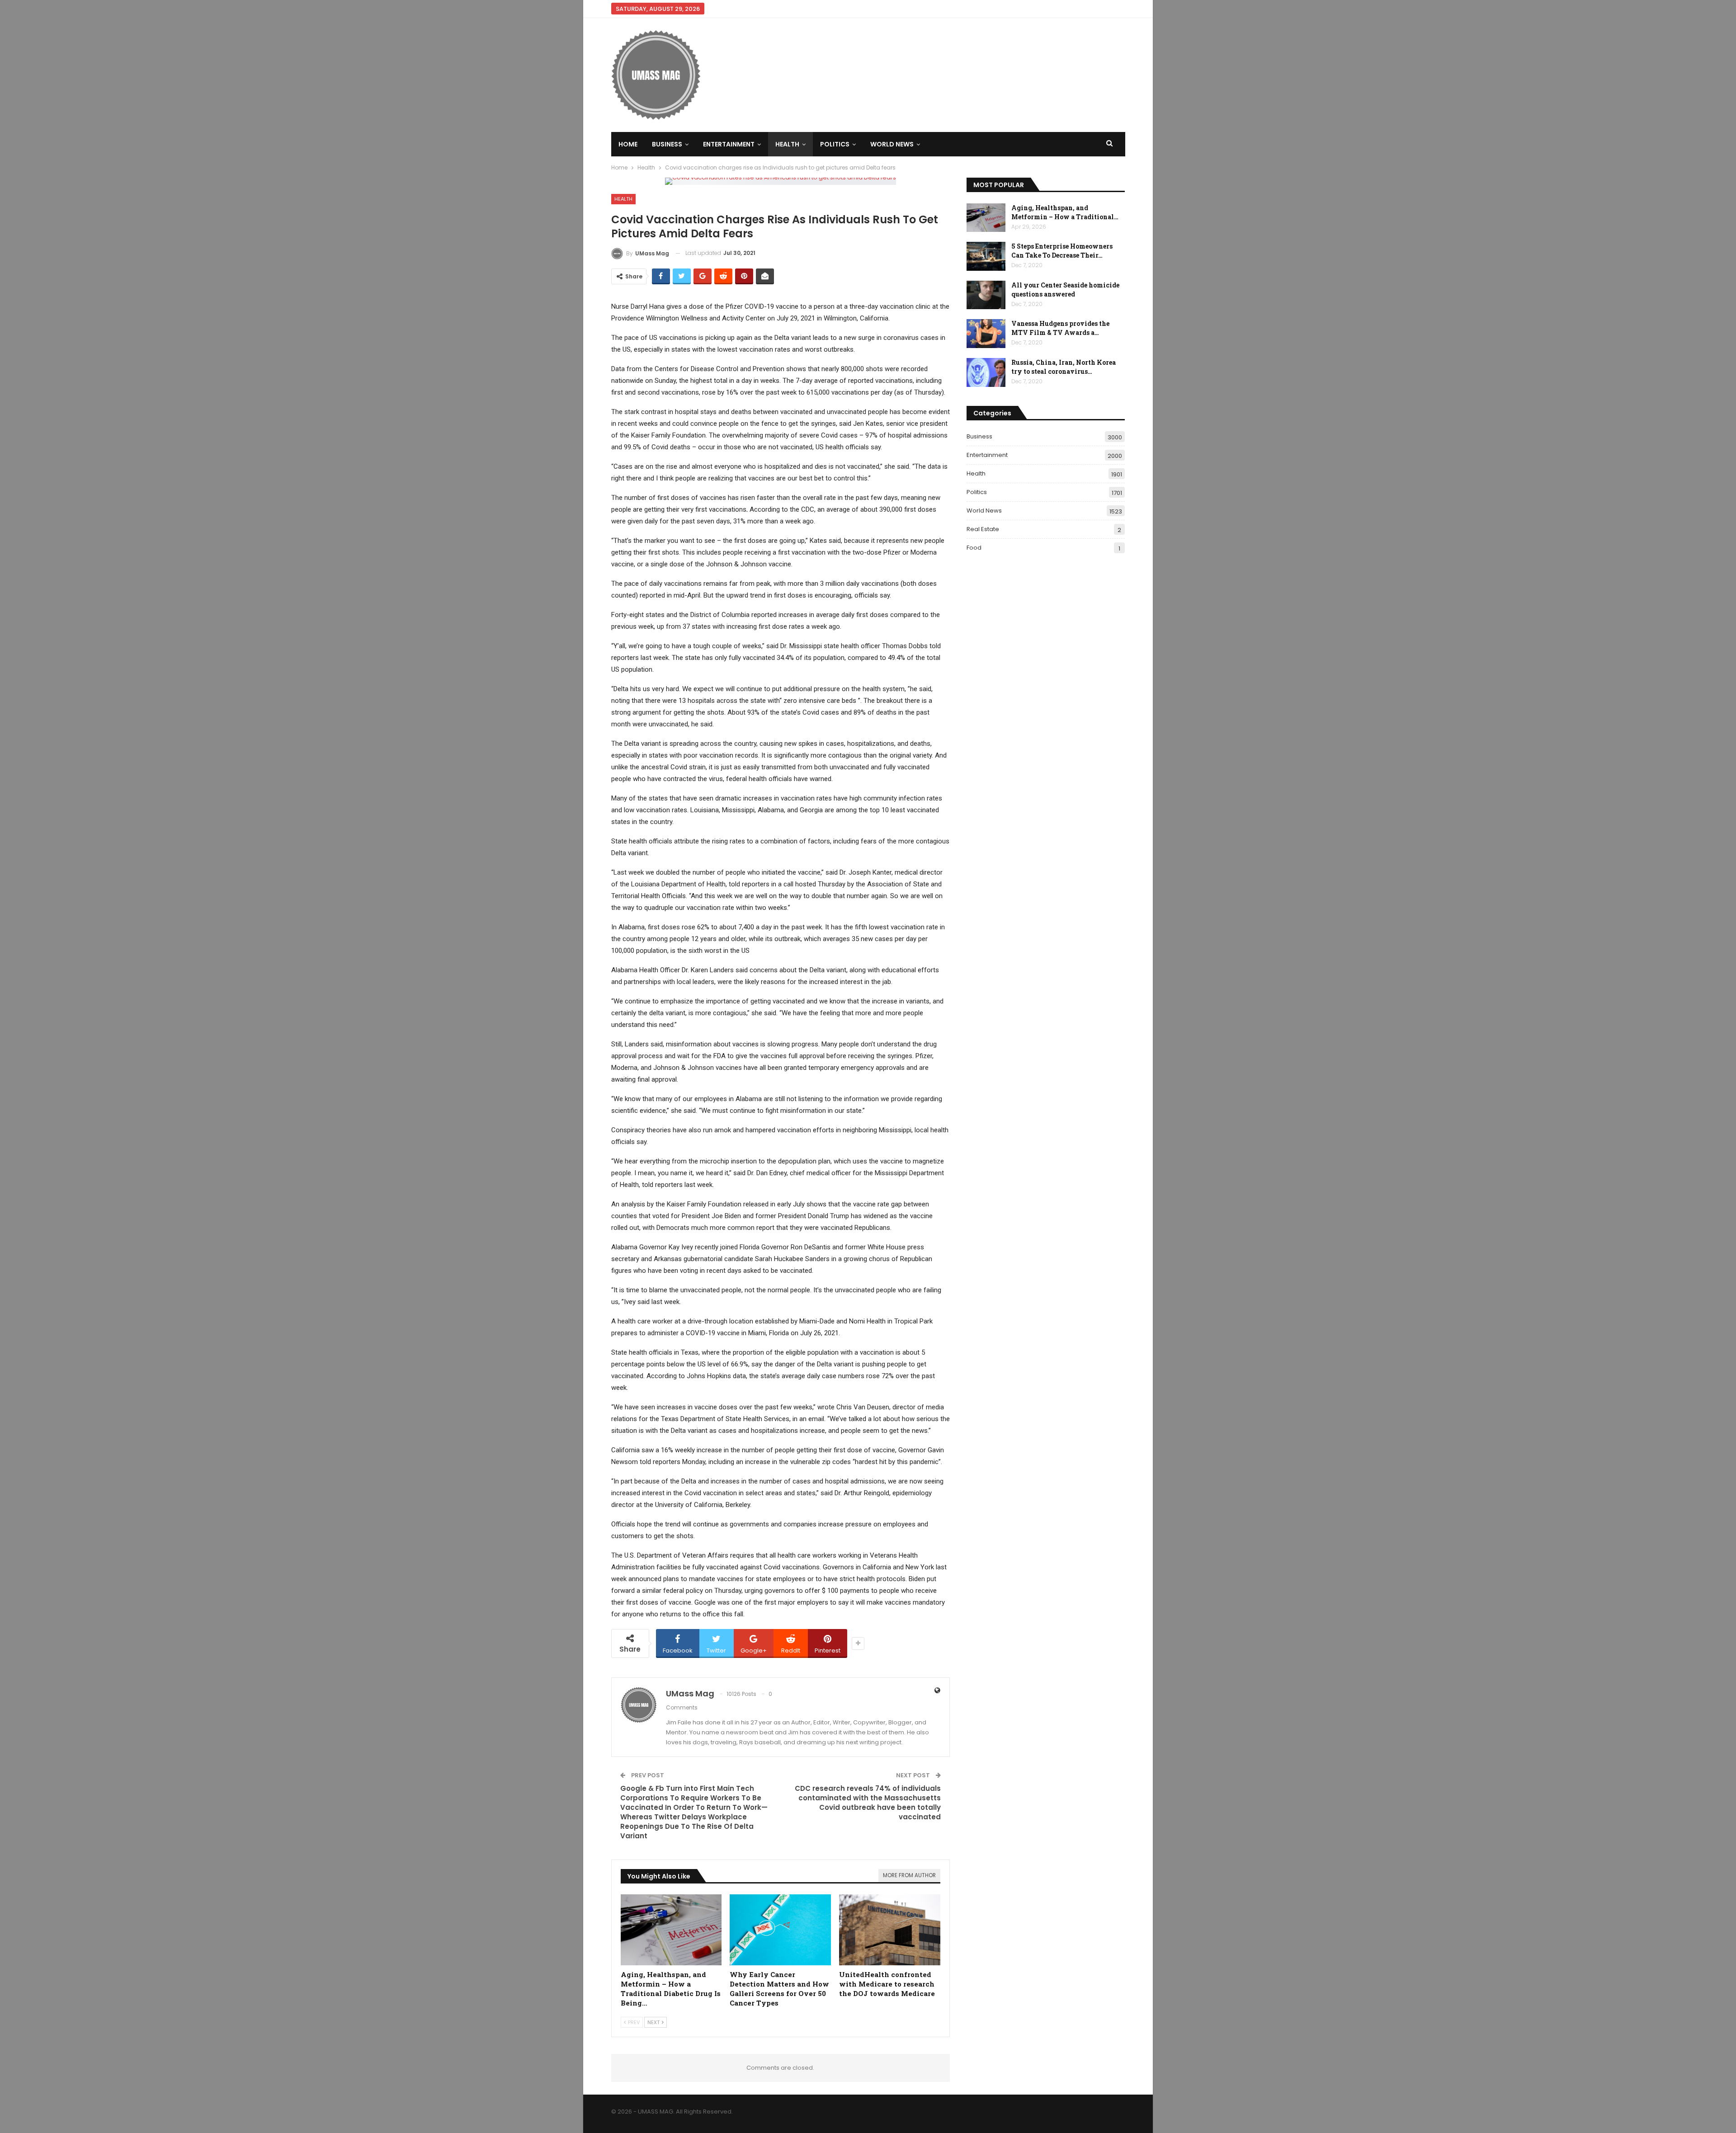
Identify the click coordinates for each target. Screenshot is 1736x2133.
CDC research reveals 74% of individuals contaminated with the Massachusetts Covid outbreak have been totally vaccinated (868, 1803)
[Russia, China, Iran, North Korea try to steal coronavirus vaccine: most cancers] (986, 372)
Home (628, 144)
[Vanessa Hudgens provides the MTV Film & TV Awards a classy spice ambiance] (986, 334)
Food (974, 548)
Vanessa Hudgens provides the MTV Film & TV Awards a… (1060, 328)
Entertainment (729, 144)
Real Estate (983, 529)
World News (892, 144)
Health (787, 144)
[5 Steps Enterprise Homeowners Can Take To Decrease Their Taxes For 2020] (986, 256)
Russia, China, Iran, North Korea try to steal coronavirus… (1064, 367)
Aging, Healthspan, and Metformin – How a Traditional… (1065, 212)
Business (667, 144)
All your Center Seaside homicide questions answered (1065, 290)
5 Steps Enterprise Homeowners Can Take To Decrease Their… (1062, 251)
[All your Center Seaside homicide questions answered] (986, 295)
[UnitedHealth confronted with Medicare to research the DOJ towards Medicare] (890, 1930)
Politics (835, 144)
